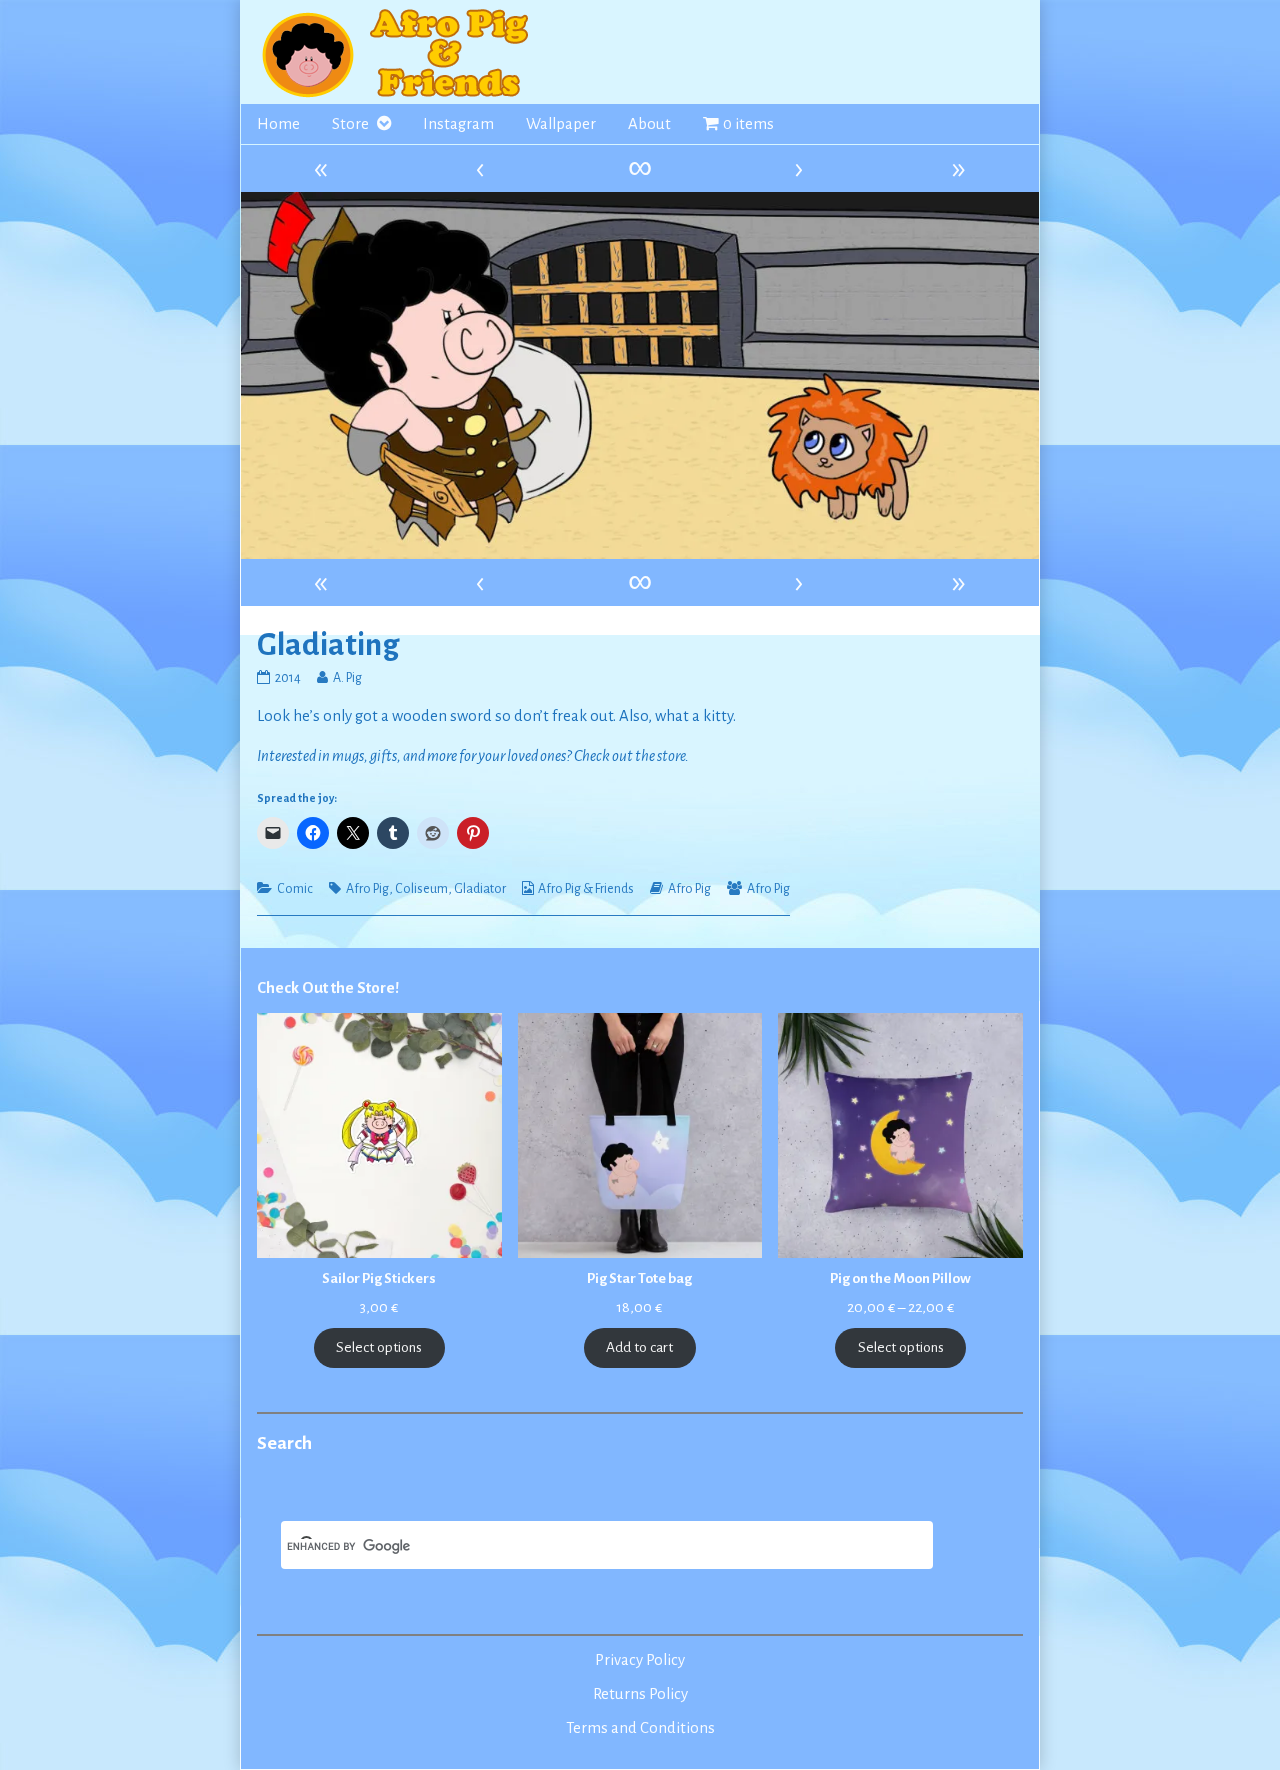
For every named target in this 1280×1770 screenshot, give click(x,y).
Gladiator (480, 889)
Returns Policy (640, 1694)
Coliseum (421, 889)
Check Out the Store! (328, 988)
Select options (379, 1347)
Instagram (458, 124)
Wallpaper (561, 124)
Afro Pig (367, 889)
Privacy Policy (640, 1660)
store (671, 756)
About (649, 124)
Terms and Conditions (640, 1728)
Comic (295, 889)
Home (278, 124)
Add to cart (639, 1347)
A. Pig (347, 678)
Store (350, 124)
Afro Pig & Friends (586, 889)
